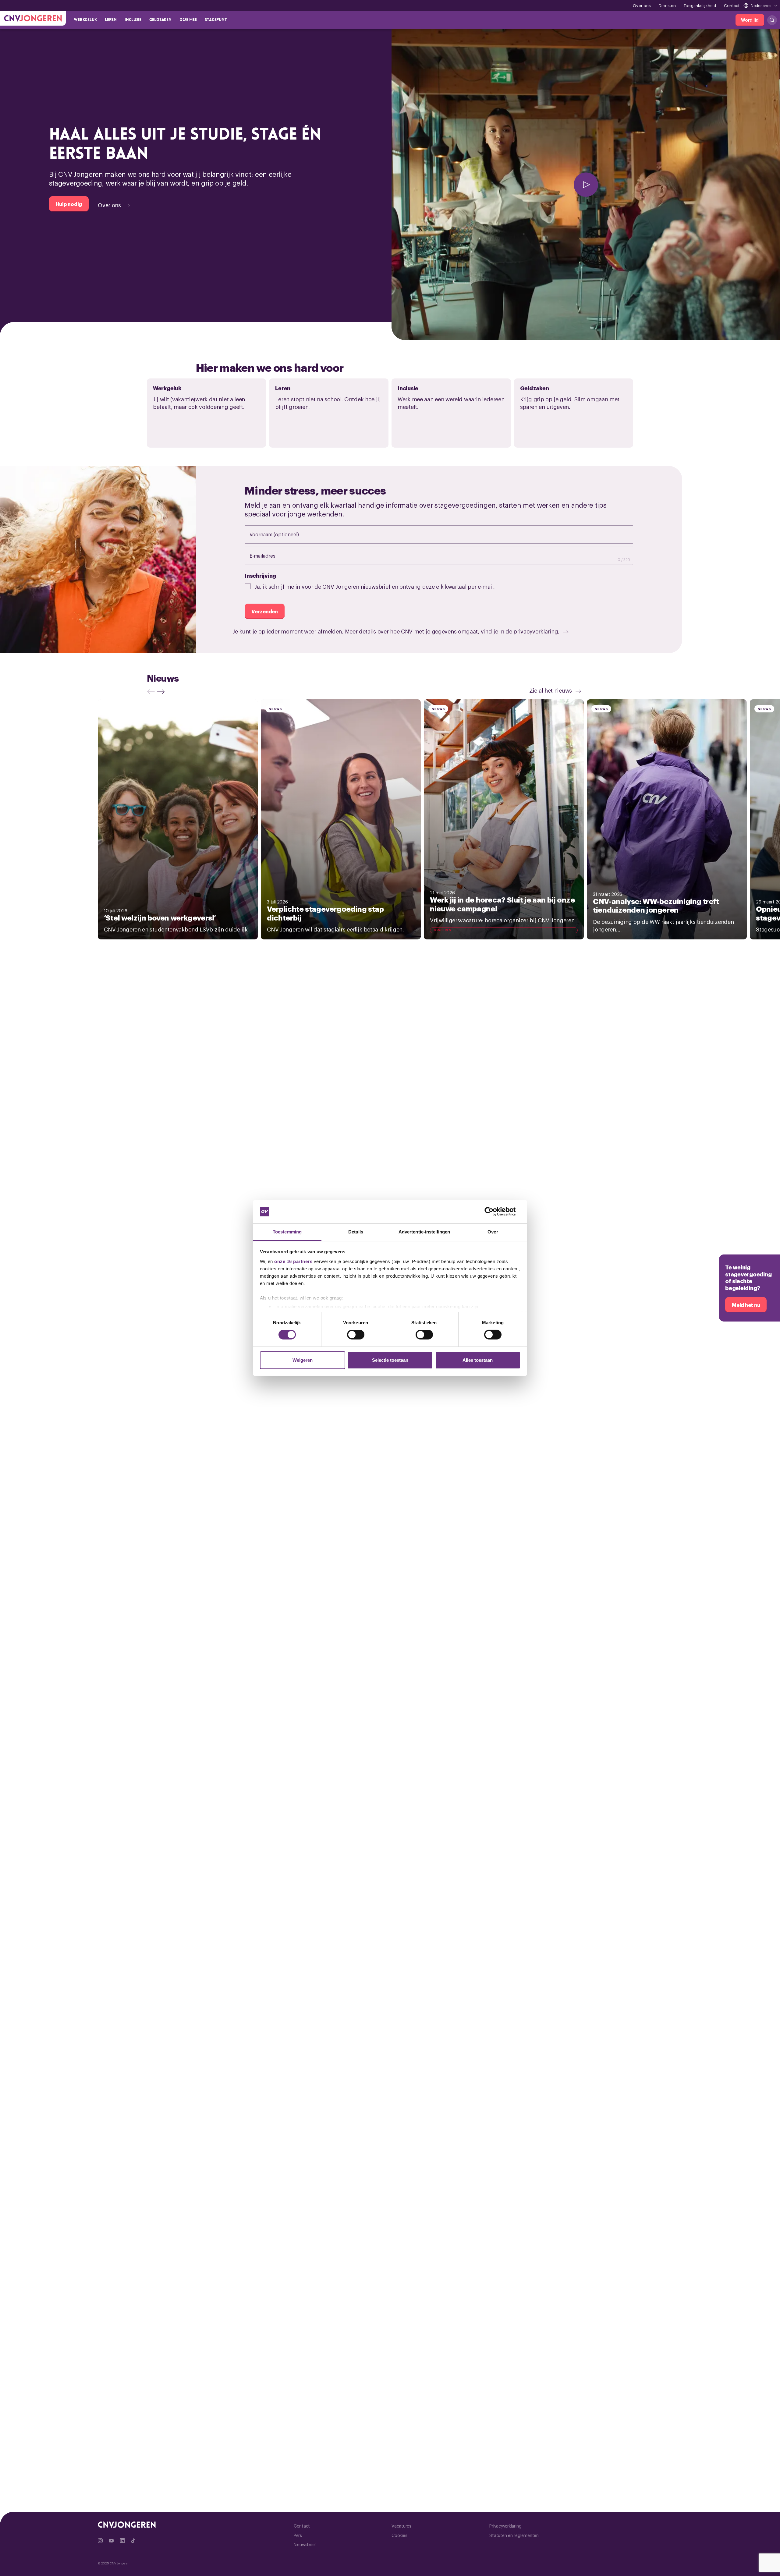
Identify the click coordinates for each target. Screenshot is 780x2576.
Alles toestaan (478, 1360)
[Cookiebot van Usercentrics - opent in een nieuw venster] (494, 1212)
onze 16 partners (293, 1261)
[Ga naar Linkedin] (122, 2541)
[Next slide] (162, 692)
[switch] (356, 1335)
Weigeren (303, 1360)
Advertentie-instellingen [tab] (424, 1232)
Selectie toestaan (390, 1360)
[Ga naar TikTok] (133, 2541)
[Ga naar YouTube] (111, 2541)
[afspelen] (586, 185)
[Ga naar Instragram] (100, 2541)
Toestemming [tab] (287, 1232)
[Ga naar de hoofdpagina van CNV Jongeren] (33, 18)
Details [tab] (356, 1232)
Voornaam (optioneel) (280, 534)
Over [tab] (493, 1232)
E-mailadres (269, 555)
